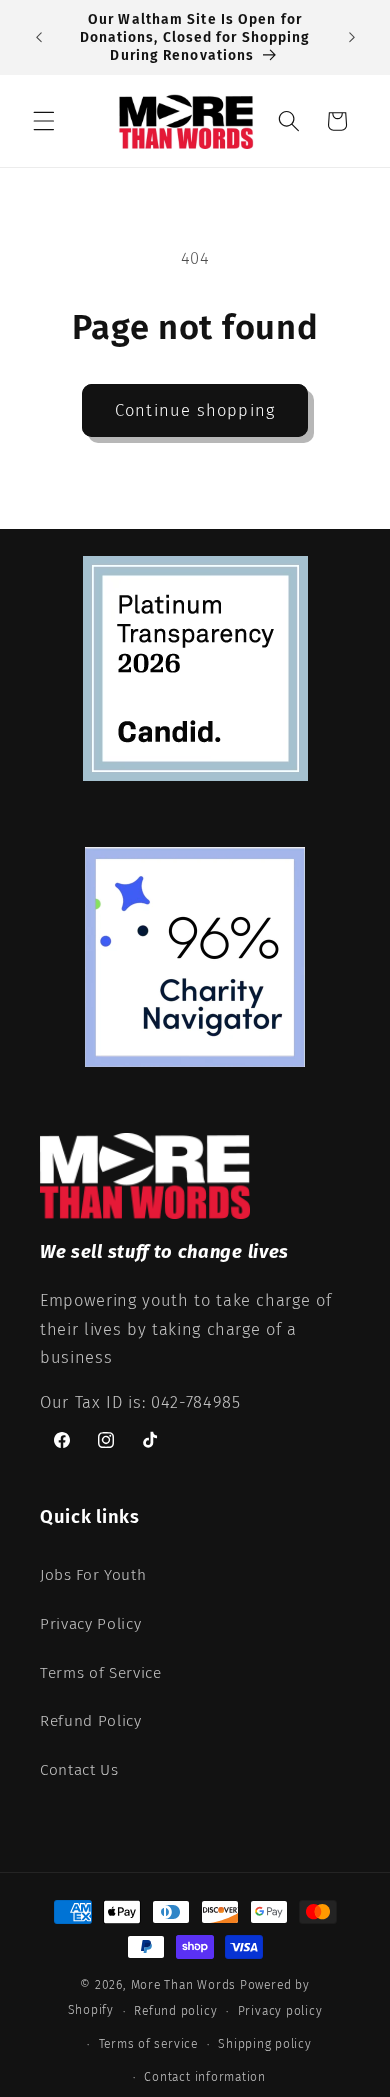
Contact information (205, 2077)
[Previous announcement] (39, 38)
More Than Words (185, 1985)
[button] (44, 121)
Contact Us (79, 1770)
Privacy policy (280, 2011)
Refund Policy (91, 1721)
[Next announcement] (352, 38)
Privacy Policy (90, 1624)
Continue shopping (195, 410)
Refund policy (175, 2011)
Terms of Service (101, 1673)
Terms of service (148, 2044)
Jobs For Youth (93, 1575)
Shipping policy (265, 2044)
